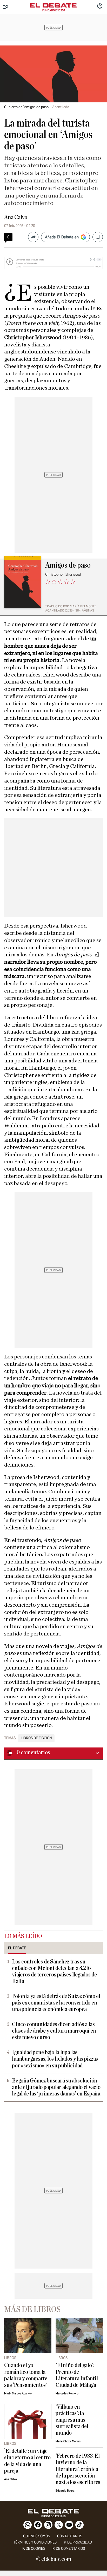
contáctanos (70, 2536)
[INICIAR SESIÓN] (100, 6)
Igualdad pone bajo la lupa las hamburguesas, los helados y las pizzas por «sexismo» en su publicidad (55, 2059)
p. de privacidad (78, 2542)
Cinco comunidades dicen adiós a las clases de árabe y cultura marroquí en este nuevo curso (54, 2031)
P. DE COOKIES (34, 2549)
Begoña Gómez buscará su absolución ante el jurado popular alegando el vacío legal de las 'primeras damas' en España (56, 2087)
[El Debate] (53, 5)
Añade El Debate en (62, 237)
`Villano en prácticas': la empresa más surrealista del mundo (72, 2420)
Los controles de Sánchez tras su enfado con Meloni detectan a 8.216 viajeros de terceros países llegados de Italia (54, 1972)
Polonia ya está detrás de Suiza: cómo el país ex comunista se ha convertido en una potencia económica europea (56, 2003)
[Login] (100, 6)
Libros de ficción (36, 1738)
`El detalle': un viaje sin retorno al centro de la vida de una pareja (27, 2461)
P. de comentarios (69, 2549)
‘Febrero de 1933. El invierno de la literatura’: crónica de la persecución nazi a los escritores (78, 2469)
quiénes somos (36, 2536)
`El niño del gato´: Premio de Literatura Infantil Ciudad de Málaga (77, 2375)
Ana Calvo (16, 217)
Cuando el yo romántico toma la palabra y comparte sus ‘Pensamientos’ (26, 2375)
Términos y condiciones (35, 2542)
